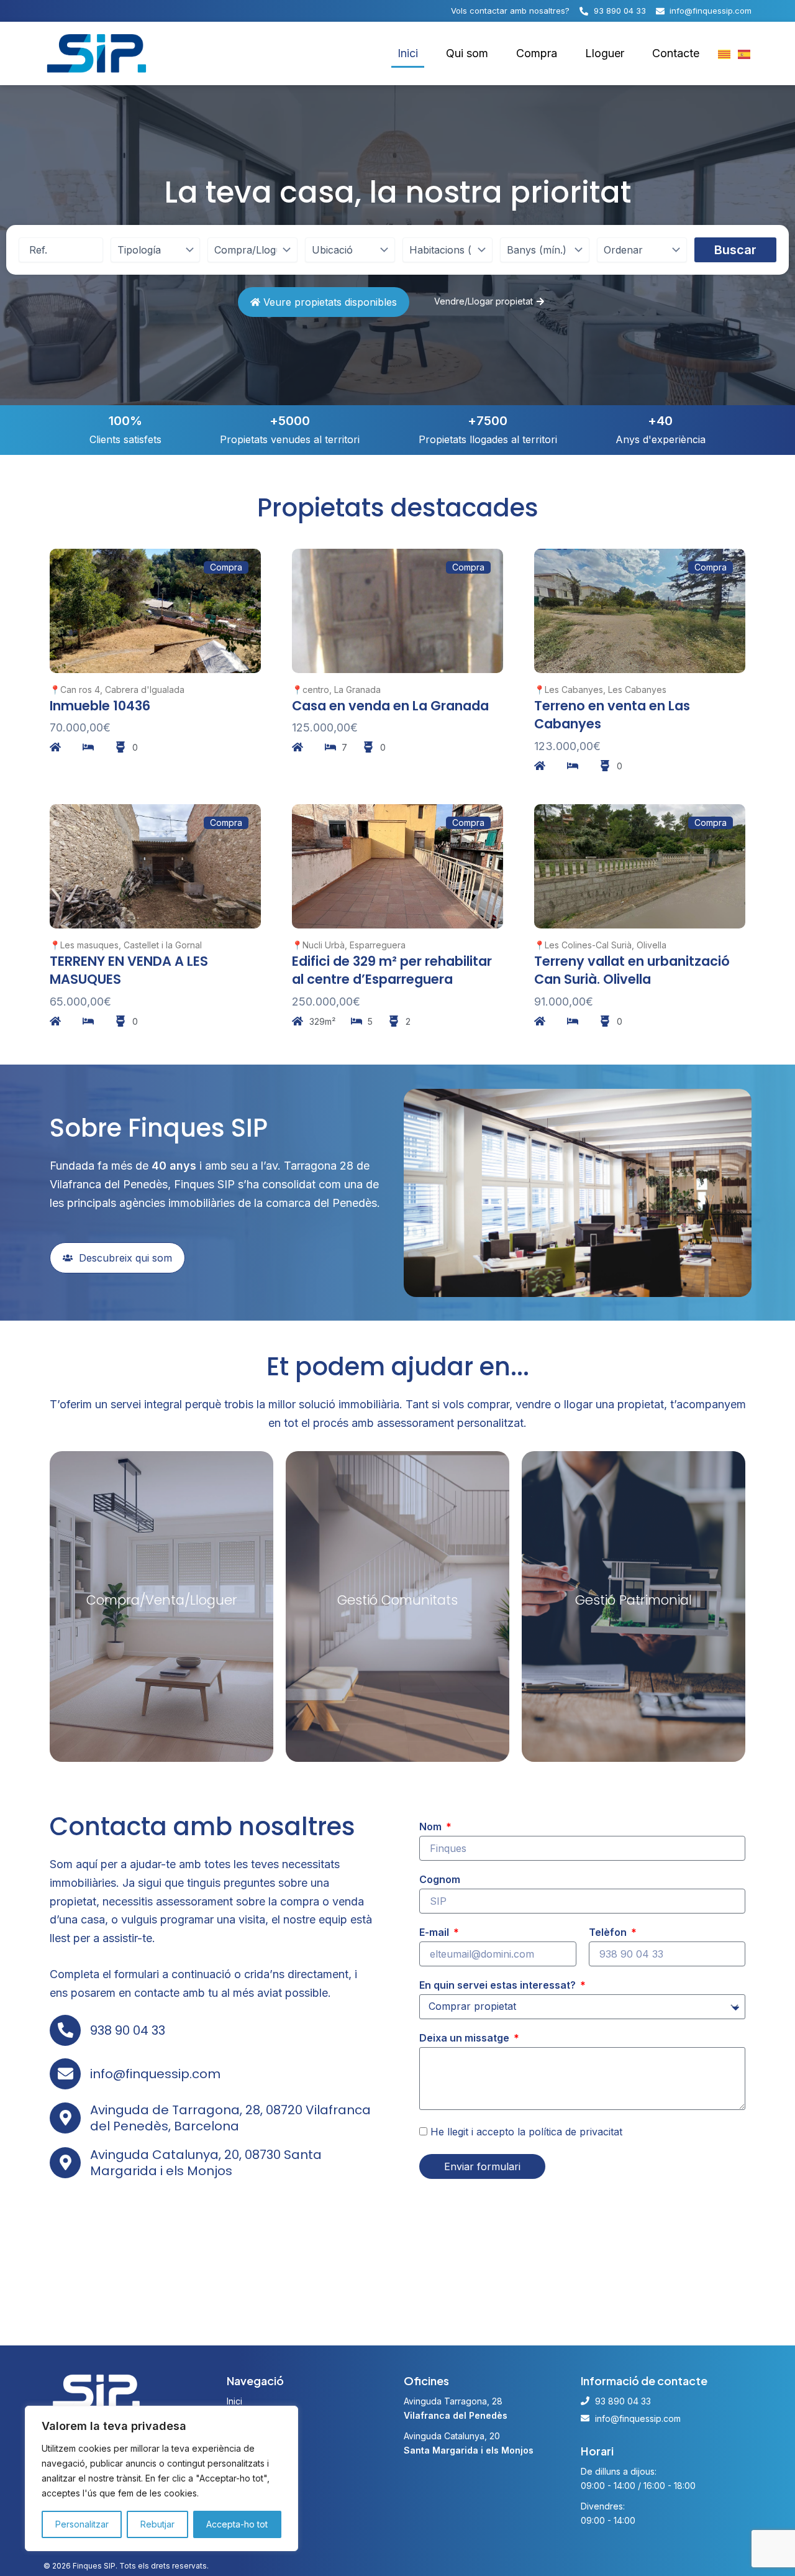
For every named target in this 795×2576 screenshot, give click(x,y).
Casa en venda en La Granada (390, 706)
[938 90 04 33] (65, 2030)
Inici (408, 53)
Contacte (676, 53)
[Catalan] (725, 53)
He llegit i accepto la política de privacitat (526, 2132)
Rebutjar (157, 2524)
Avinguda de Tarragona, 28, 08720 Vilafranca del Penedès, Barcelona (230, 2118)
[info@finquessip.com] (65, 2074)
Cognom (440, 1879)
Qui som (467, 53)
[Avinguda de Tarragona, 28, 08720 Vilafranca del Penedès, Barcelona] (65, 2118)
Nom (432, 1827)
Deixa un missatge (466, 2038)
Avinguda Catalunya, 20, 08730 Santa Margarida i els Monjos (206, 2163)
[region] (161, 2478)
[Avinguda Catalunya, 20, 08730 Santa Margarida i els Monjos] (65, 2163)
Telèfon (609, 1932)
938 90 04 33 (128, 2030)
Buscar (735, 250)
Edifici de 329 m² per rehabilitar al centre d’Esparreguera (392, 970)
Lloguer (605, 53)
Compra (537, 53)
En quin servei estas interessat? (499, 1985)
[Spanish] (745, 53)
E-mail (435, 1932)
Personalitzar (82, 2524)
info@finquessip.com (155, 2074)
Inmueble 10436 (100, 706)
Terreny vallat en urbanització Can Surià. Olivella (632, 970)
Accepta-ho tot (237, 2524)
